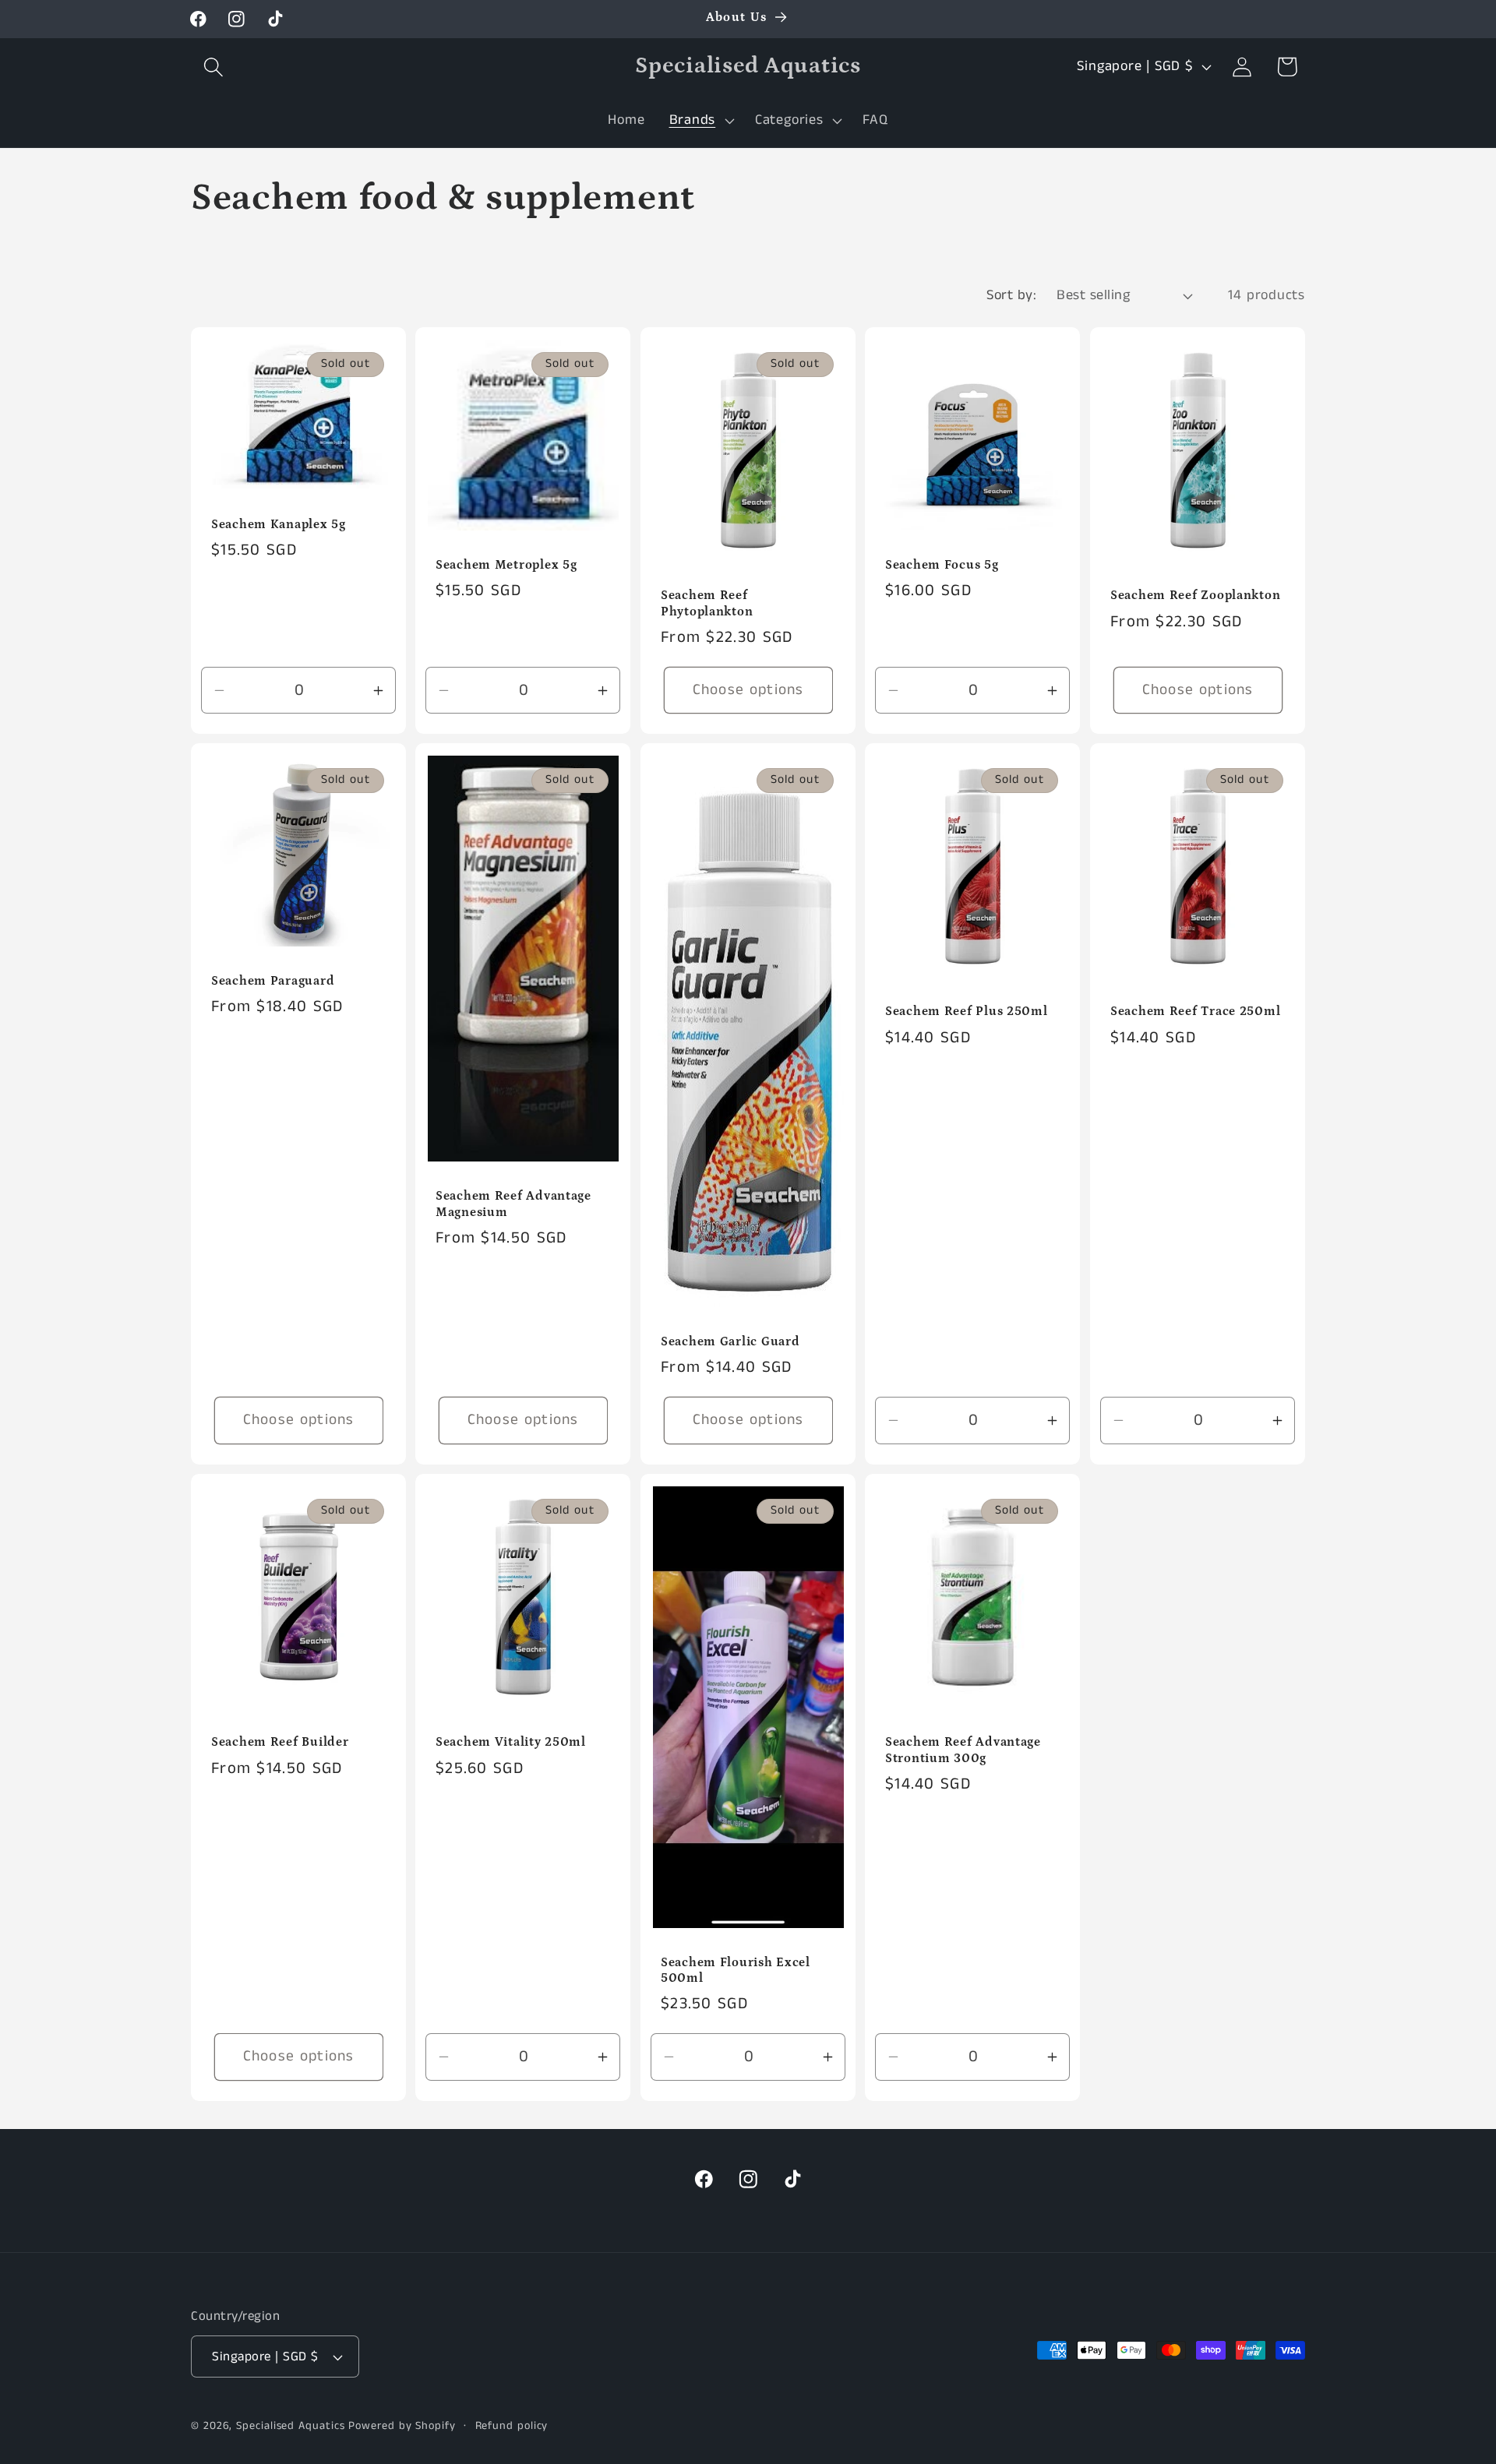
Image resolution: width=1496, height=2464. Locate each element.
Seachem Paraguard (273, 981)
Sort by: (1011, 295)
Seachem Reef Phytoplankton (707, 603)
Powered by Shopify (402, 2426)
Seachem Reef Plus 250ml (967, 1012)
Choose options (748, 690)
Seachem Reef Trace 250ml (1195, 1012)
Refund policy (512, 2426)
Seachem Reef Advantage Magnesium (513, 1204)
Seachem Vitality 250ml (511, 1742)
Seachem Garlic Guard (730, 1342)
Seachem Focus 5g (942, 565)
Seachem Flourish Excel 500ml (736, 1970)
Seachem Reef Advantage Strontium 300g (963, 1750)
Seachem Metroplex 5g (506, 565)
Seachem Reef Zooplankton (1195, 596)
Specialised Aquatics (290, 2426)
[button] (213, 67)
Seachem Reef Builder (280, 1742)
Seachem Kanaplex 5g (279, 524)
